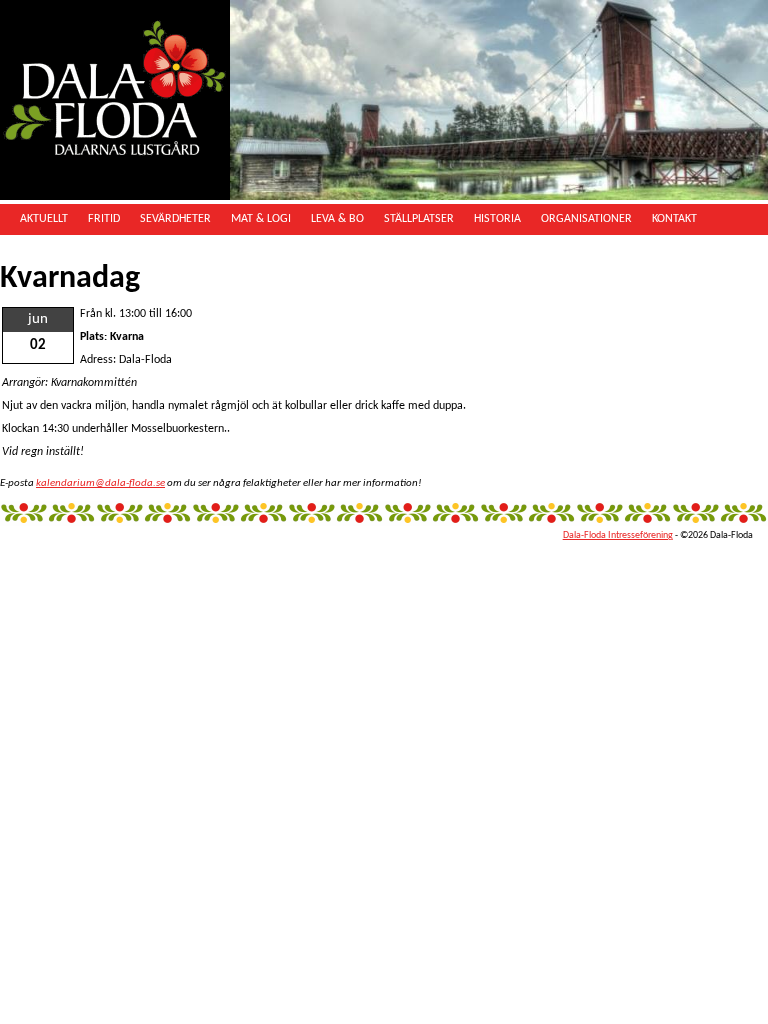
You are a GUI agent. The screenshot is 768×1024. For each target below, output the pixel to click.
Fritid (104, 219)
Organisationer (586, 219)
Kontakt (674, 219)
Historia (497, 219)
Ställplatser (419, 219)
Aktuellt (44, 219)
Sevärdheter (175, 219)
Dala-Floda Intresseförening (618, 535)
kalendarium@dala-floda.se (100, 483)
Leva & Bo (337, 219)
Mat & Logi (261, 219)
